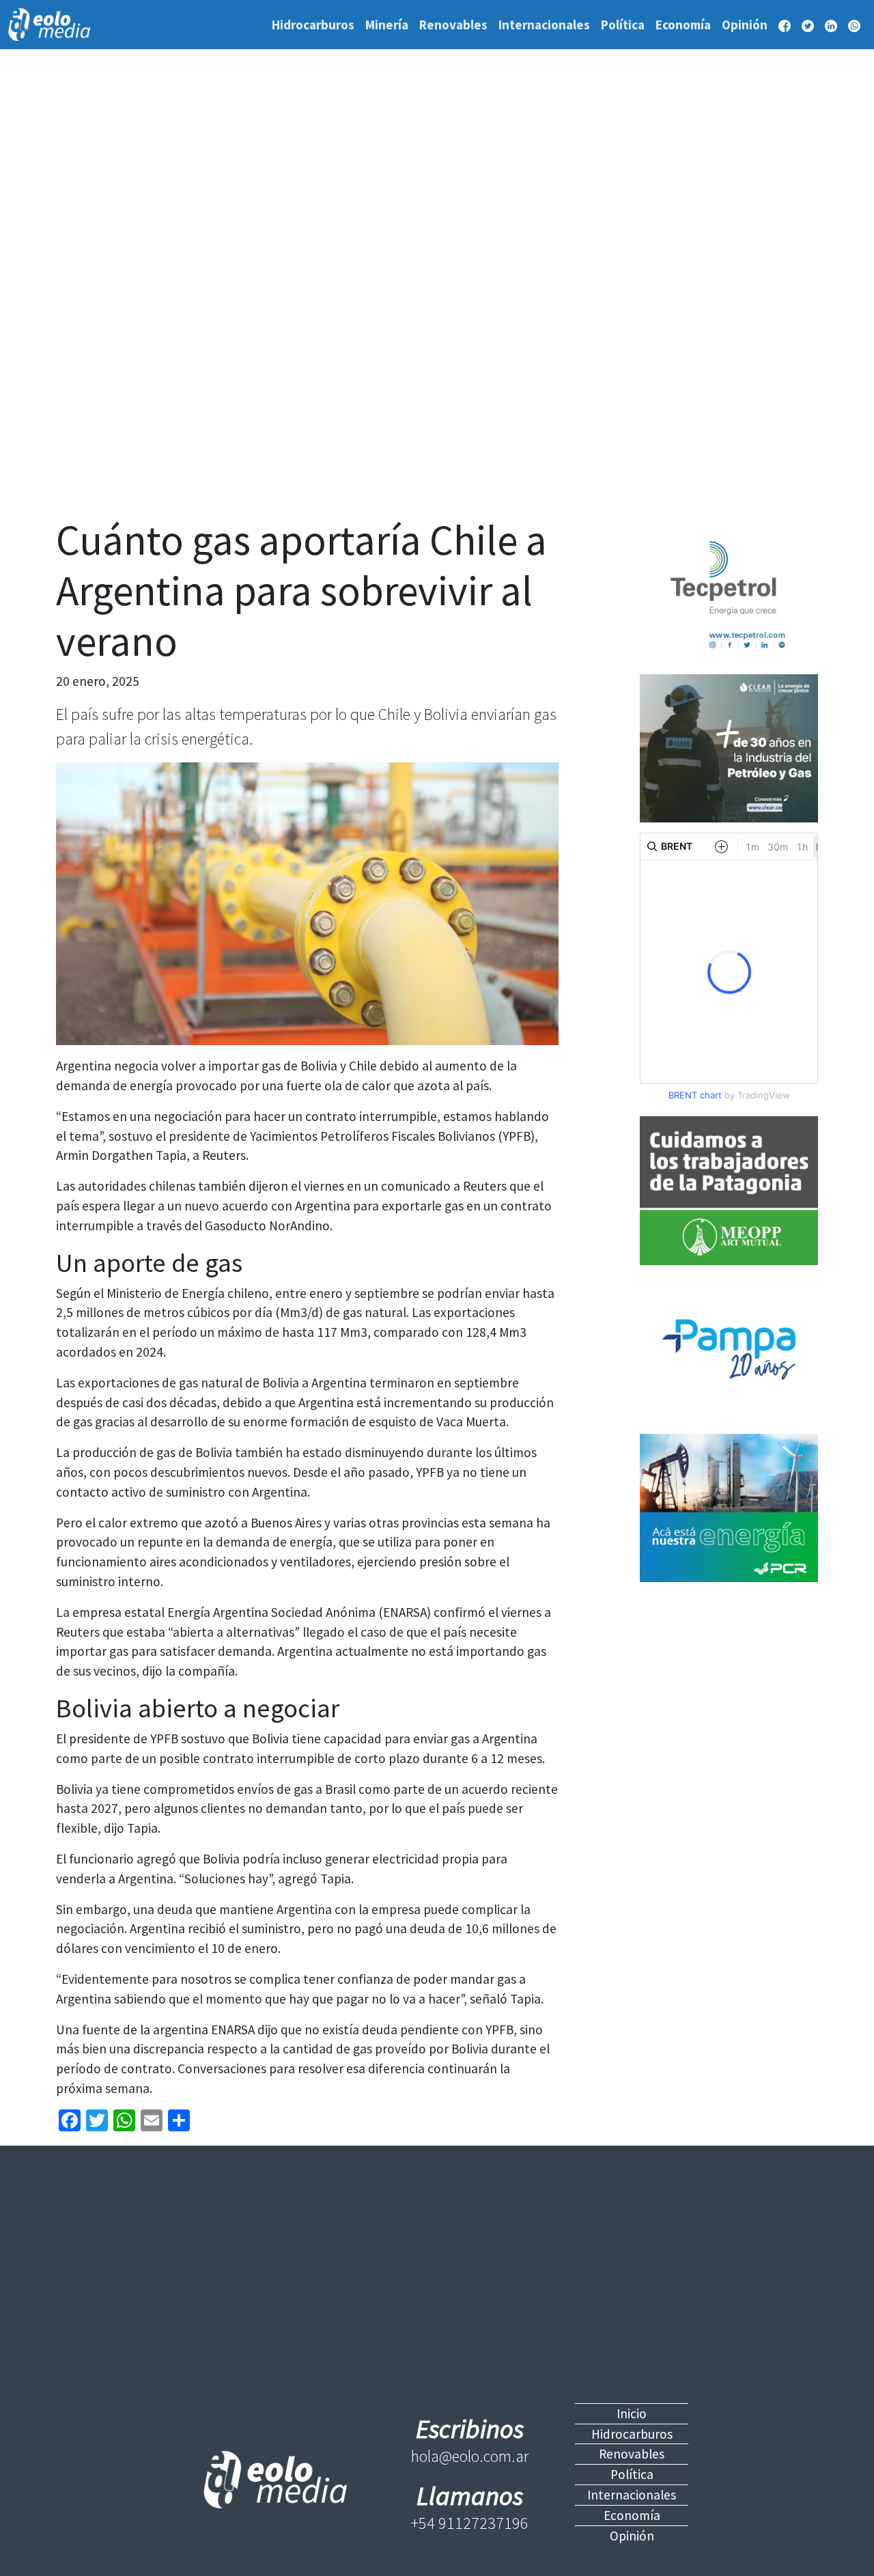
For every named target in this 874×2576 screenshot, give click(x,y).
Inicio (632, 2413)
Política (623, 25)
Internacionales (544, 25)
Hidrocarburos (313, 25)
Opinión (745, 25)
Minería (387, 25)
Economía (683, 25)
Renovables (453, 25)
